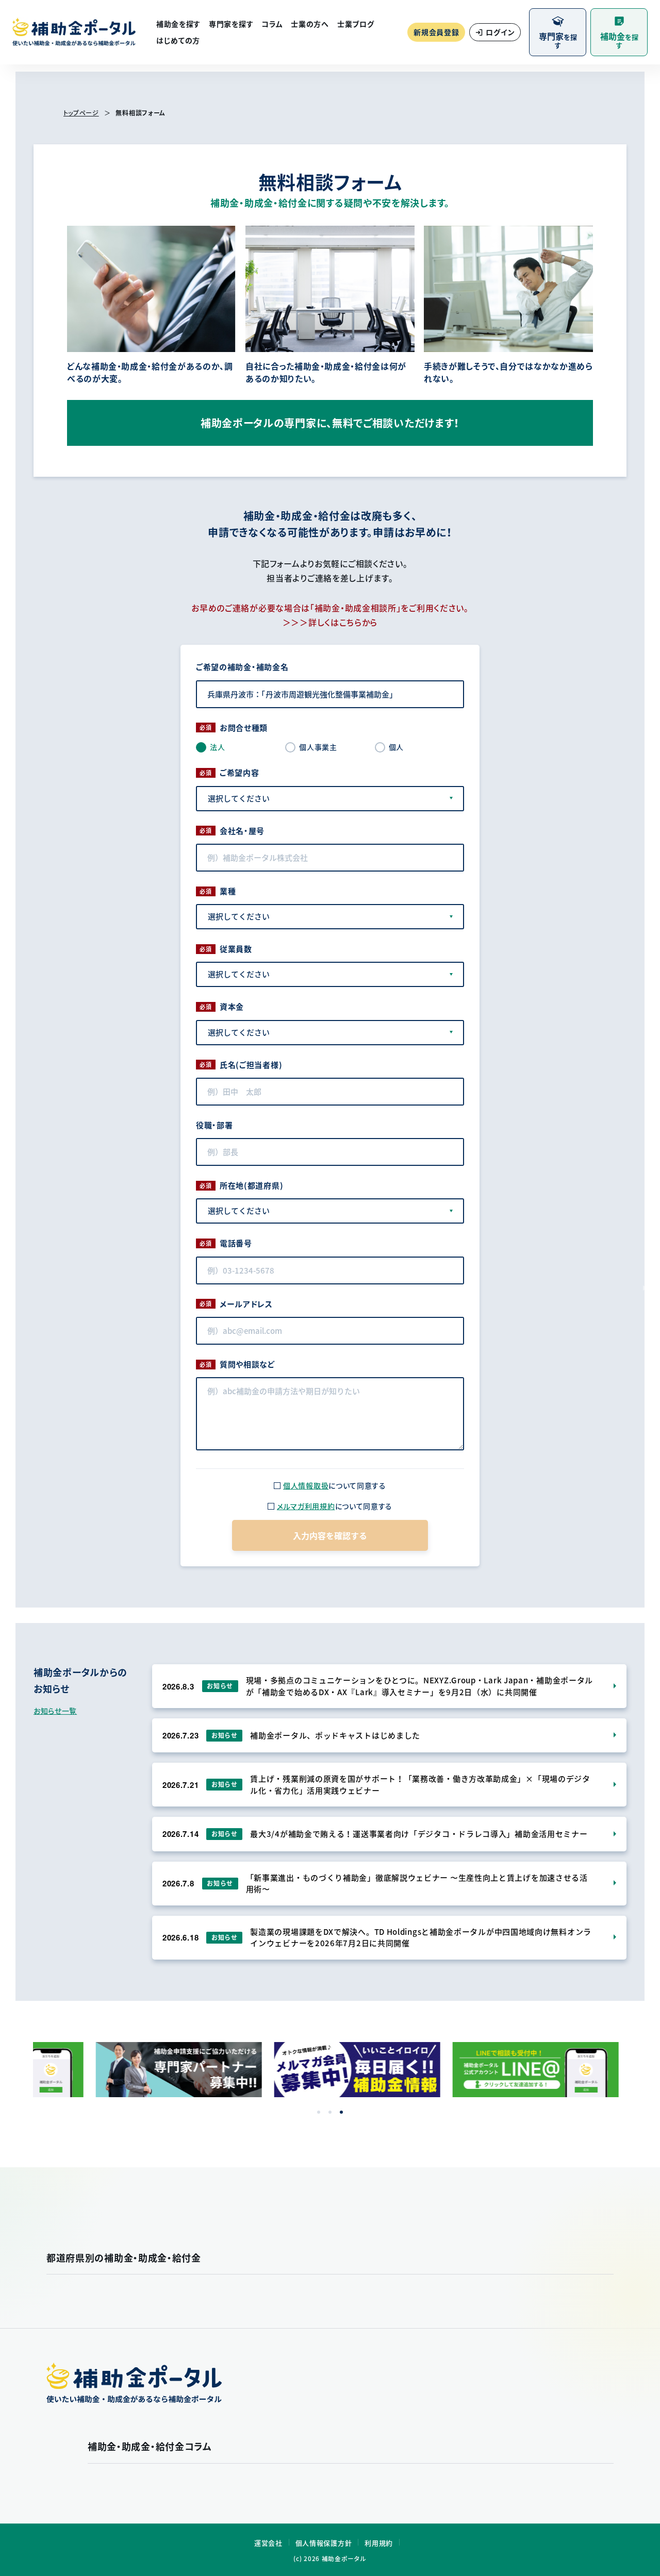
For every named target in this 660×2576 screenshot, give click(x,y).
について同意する (335, 1485)
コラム (272, 24)
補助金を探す (178, 24)
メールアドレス (246, 1304)
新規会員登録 (436, 32)
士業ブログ (356, 24)
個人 (396, 747)
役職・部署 (214, 1125)
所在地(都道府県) (251, 1185)
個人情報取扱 (306, 1485)
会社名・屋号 (242, 831)
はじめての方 (178, 40)
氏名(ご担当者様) (251, 1065)
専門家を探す (231, 24)
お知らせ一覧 (55, 1711)
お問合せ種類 (244, 728)
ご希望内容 (240, 773)
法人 (217, 747)
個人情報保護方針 (324, 2543)
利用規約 (379, 2543)
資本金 (232, 1007)
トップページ (81, 113)
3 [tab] (341, 2112)
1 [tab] (319, 2112)
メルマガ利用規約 (306, 1506)
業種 (228, 891)
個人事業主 (318, 747)
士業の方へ (310, 24)
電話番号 (236, 1243)
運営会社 (268, 2543)
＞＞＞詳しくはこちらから (330, 622)
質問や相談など (247, 1364)
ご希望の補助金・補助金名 (242, 667)
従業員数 (236, 949)
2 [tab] (330, 2112)
